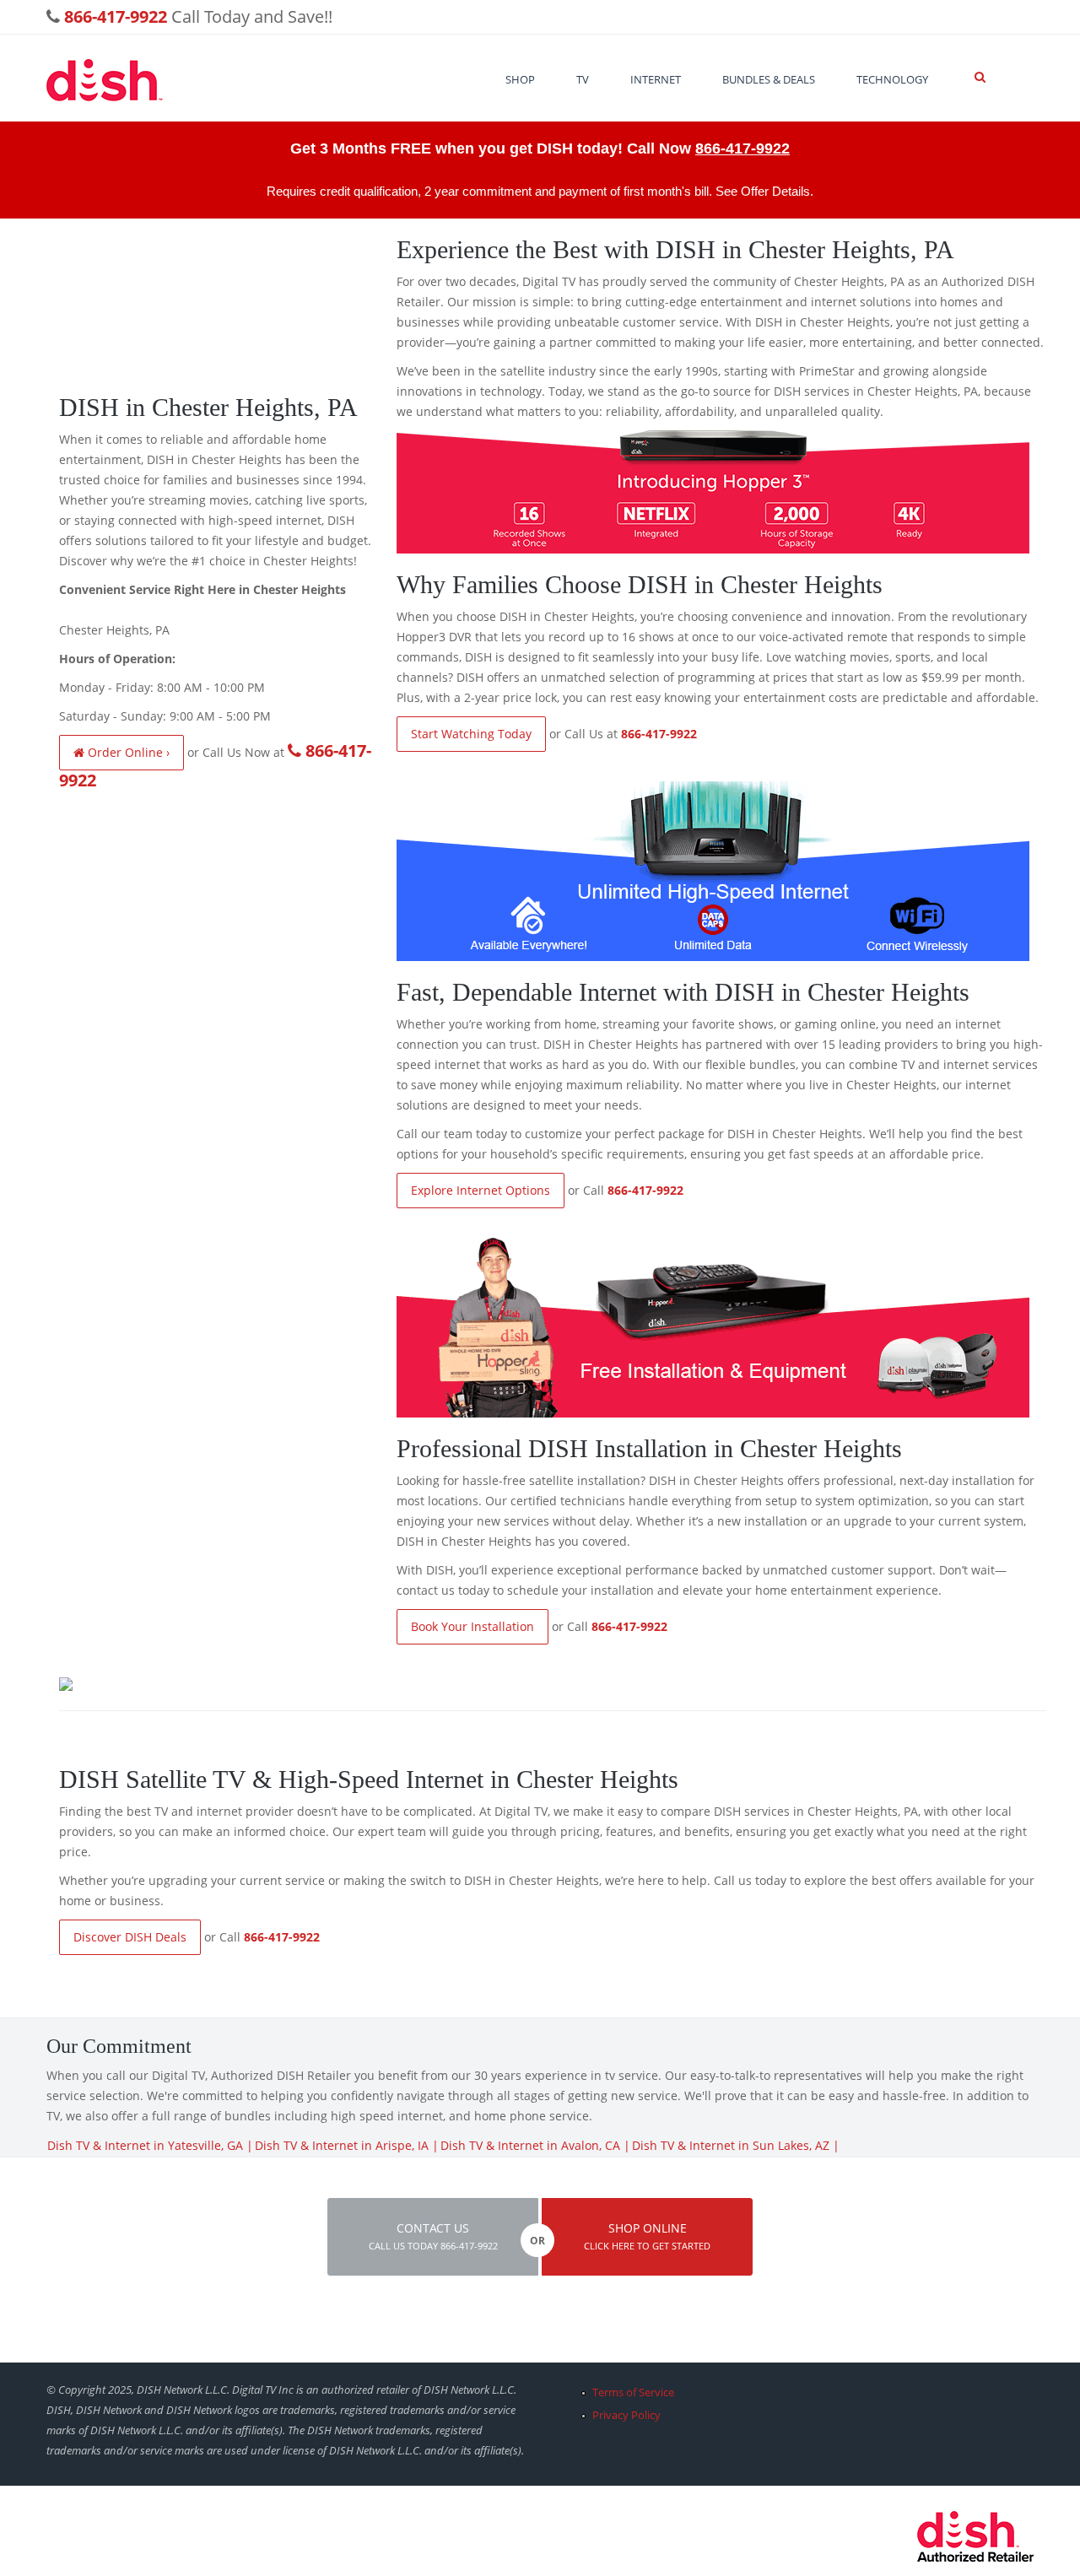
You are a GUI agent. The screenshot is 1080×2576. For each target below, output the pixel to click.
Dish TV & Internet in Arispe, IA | (347, 2145)
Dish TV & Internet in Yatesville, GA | (150, 2145)
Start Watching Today (471, 734)
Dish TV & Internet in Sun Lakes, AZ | (736, 2145)
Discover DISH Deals (130, 1937)
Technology (892, 79)
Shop (520, 79)
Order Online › (127, 752)
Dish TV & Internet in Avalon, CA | (535, 2145)
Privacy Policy (626, 2415)
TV (583, 79)
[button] (433, 2237)
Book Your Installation (472, 1626)
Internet (656, 79)
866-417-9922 (742, 149)
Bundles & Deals (769, 79)
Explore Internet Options (481, 1190)
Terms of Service (633, 2392)
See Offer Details (763, 191)
